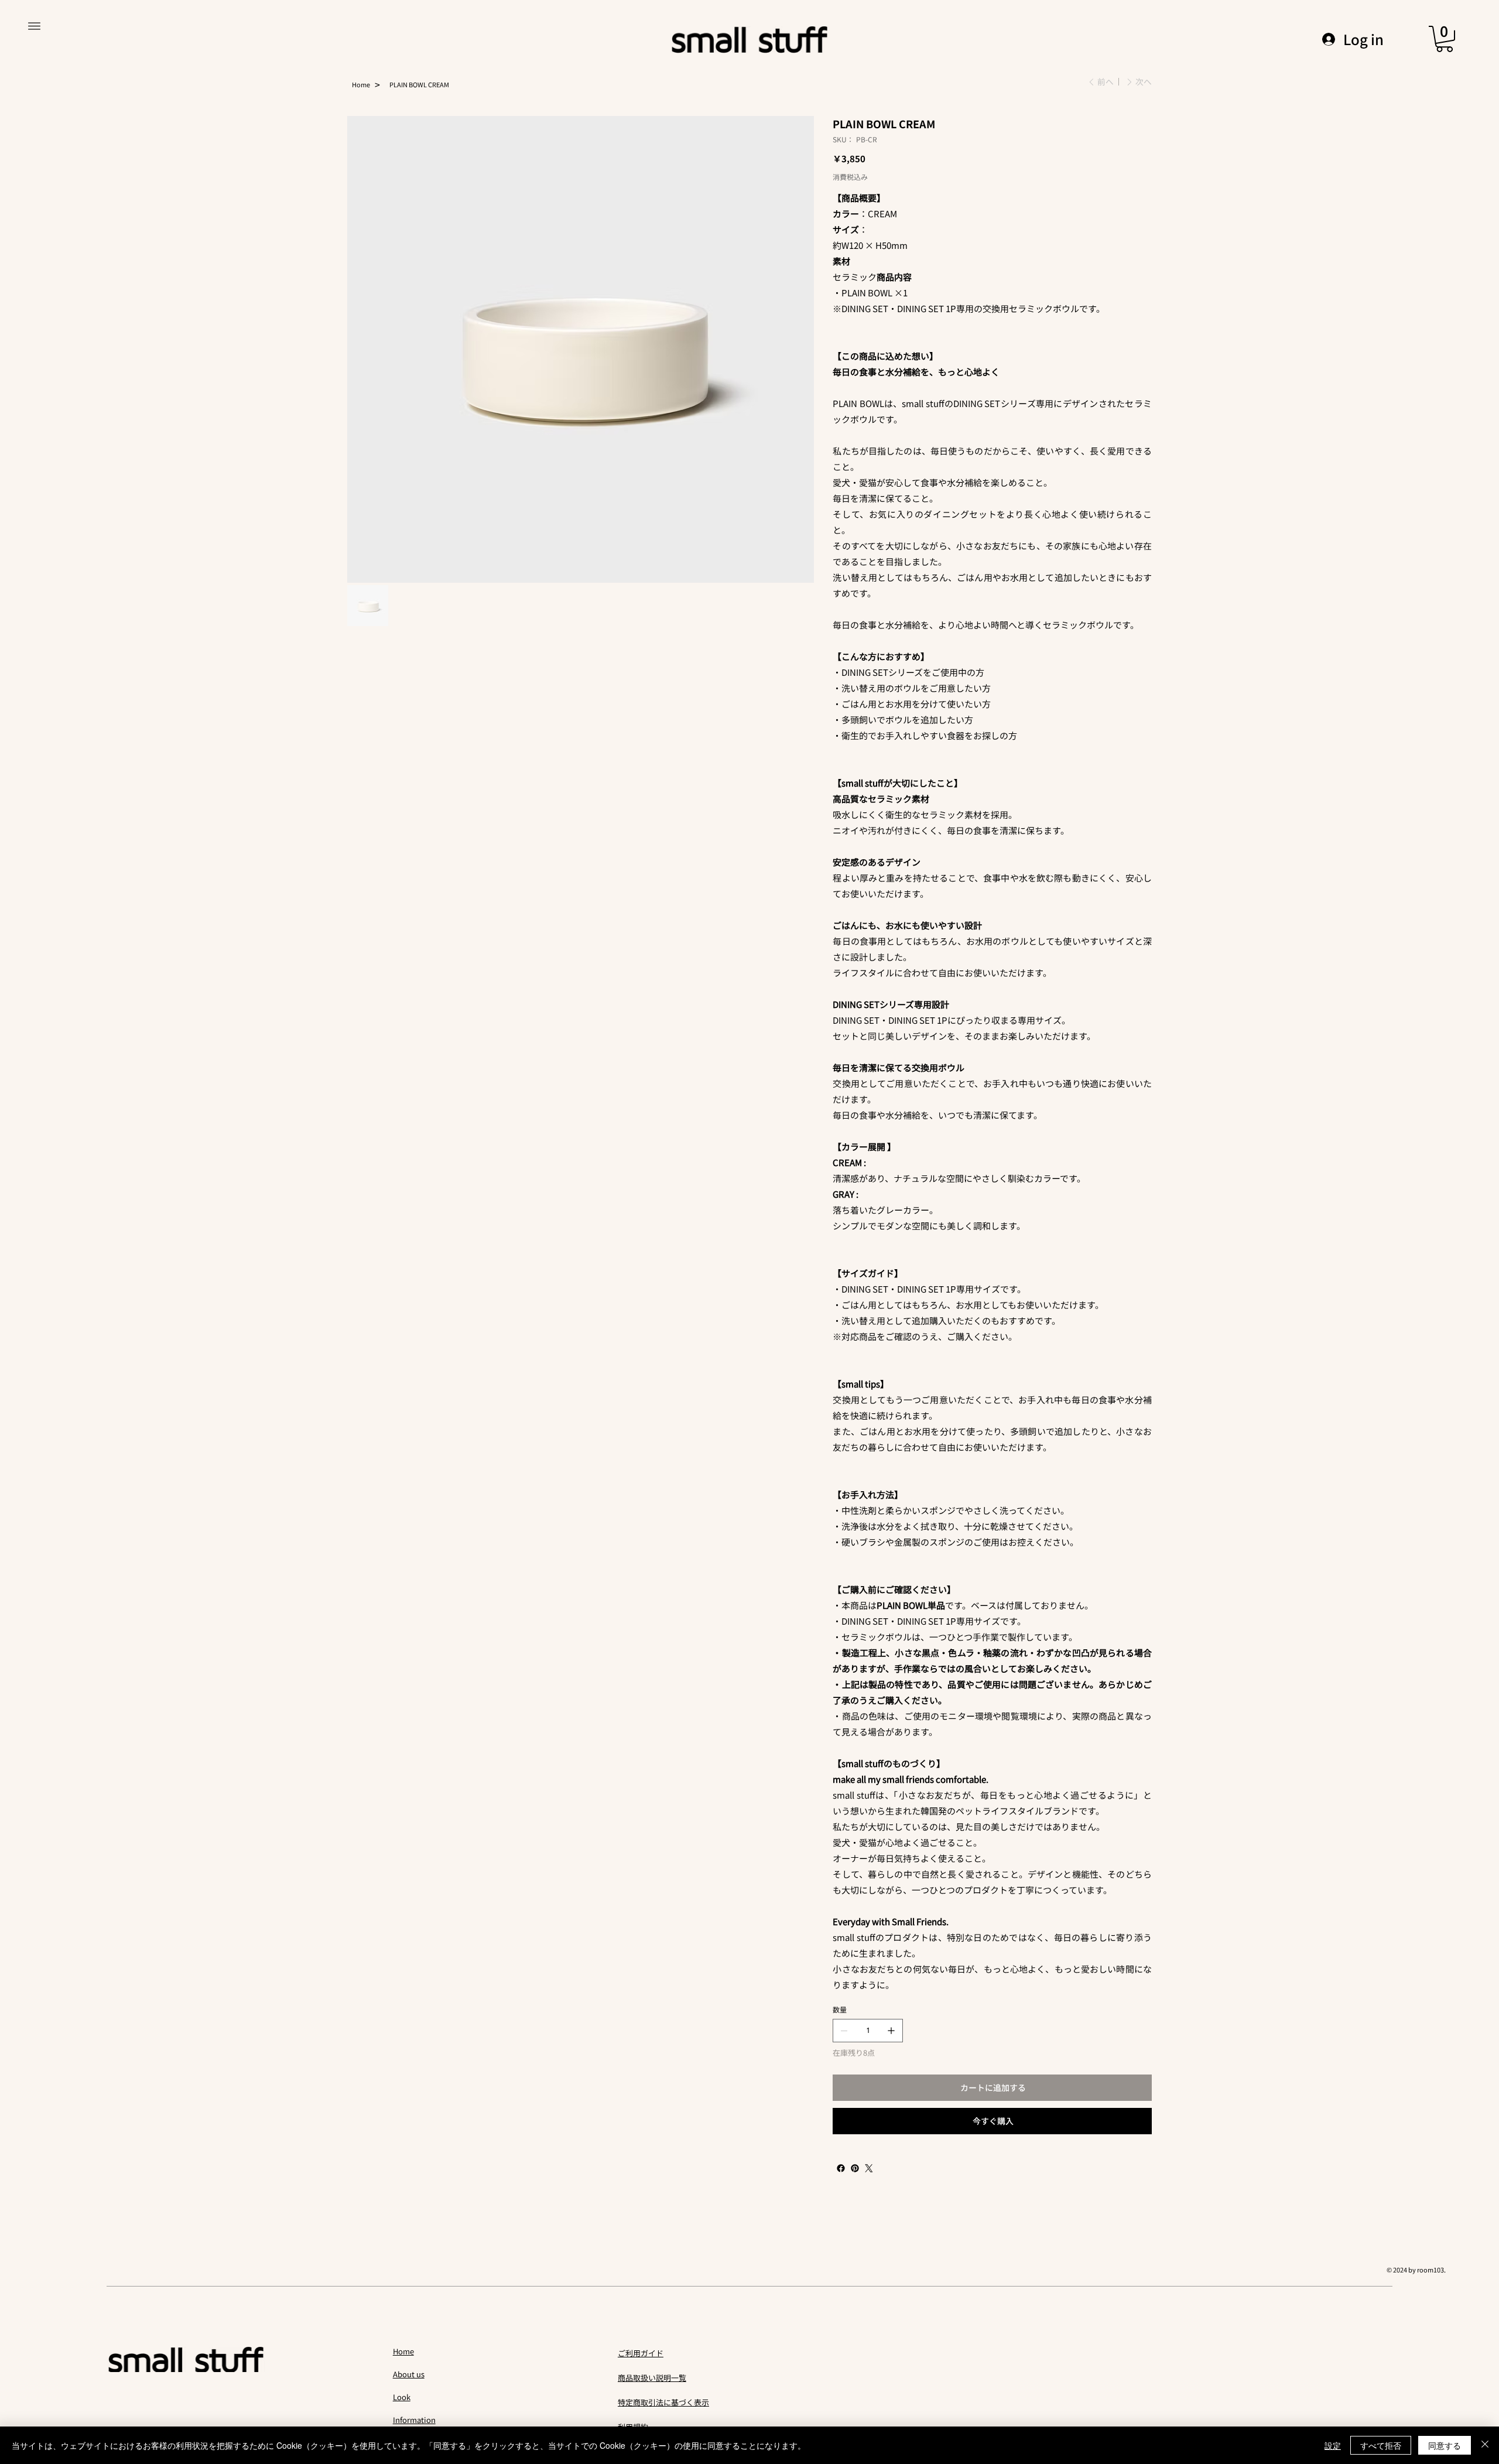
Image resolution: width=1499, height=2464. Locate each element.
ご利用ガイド (641, 2353)
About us (409, 2374)
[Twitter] (869, 2168)
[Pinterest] (855, 2168)
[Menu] (34, 26)
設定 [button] (1333, 2445)
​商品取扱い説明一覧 (652, 2378)
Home (403, 2351)
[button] (1445, 39)
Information (414, 2420)
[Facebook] (841, 2168)
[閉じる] (1485, 2445)
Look (402, 2397)
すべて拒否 (1381, 2445)
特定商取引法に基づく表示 (663, 2402)
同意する (1445, 2445)
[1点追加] (891, 2031)
